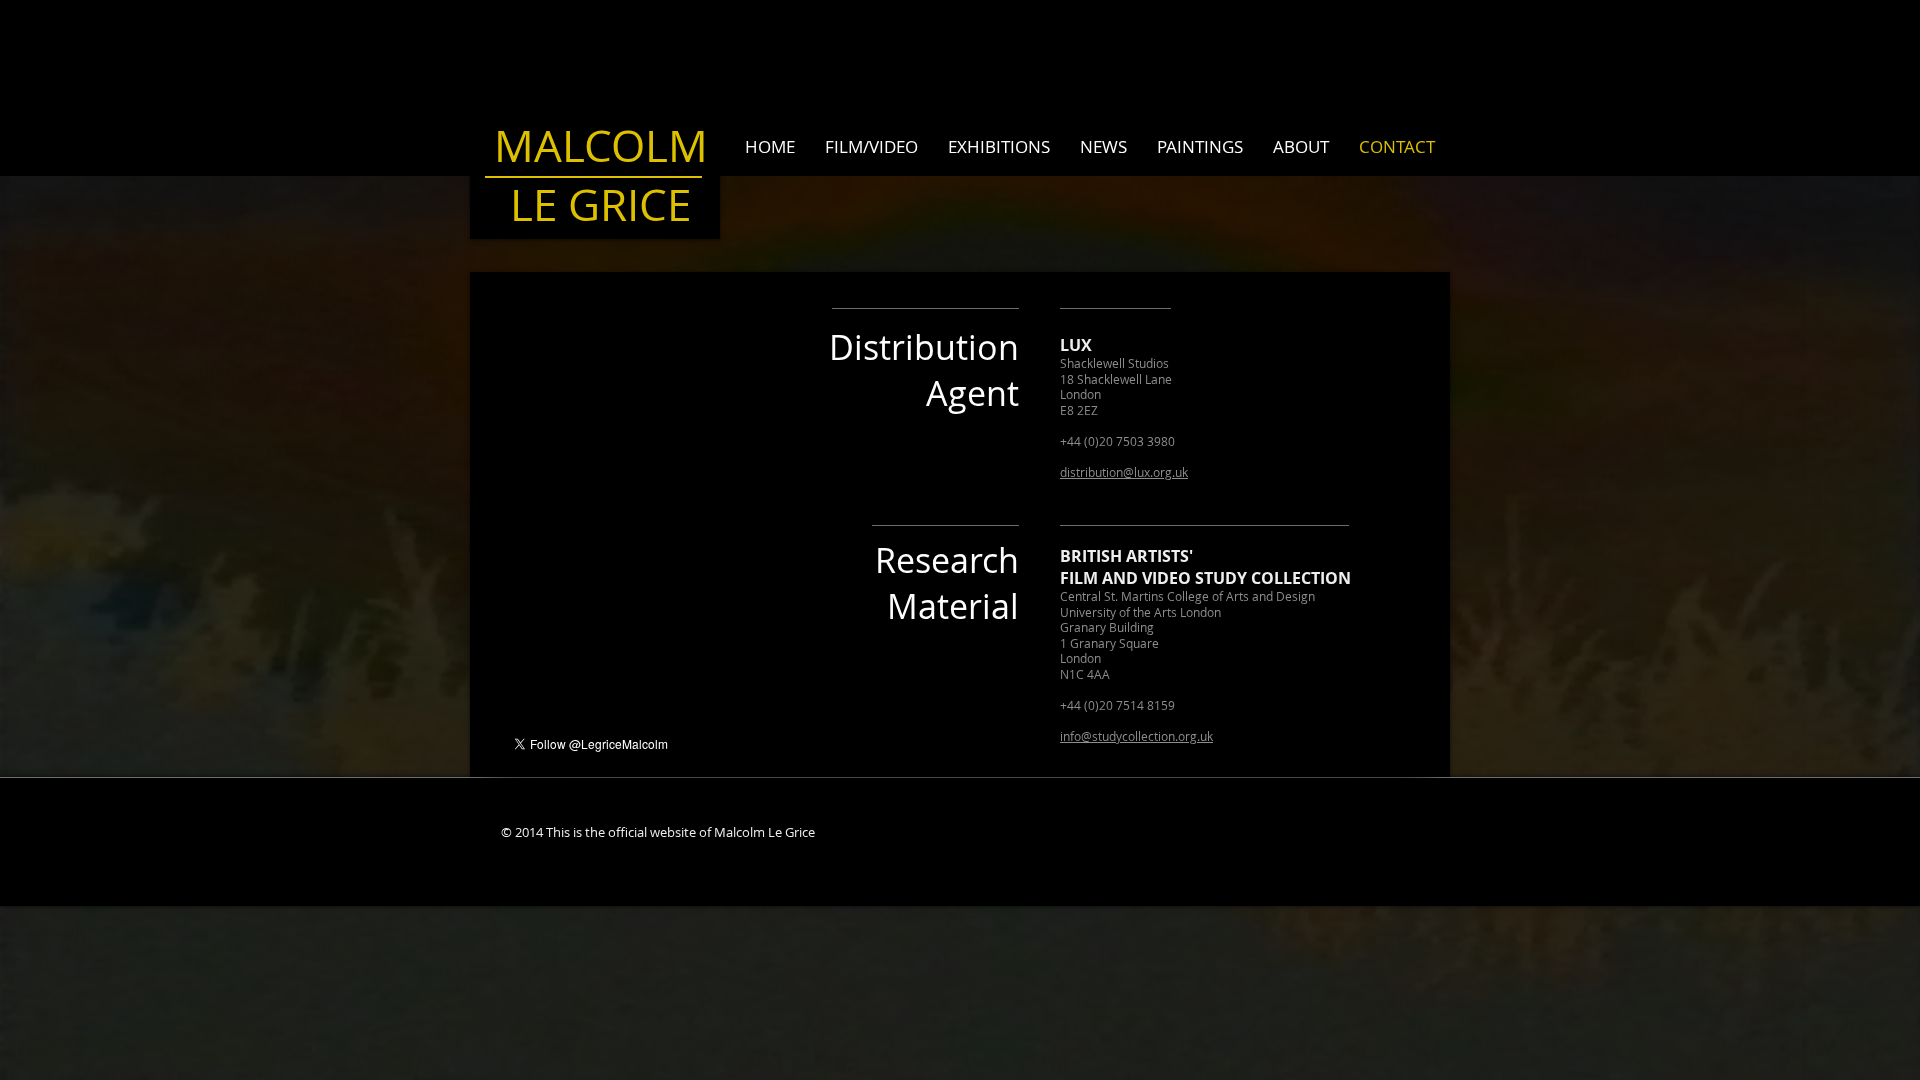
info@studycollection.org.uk (1136, 736)
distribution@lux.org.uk (1124, 472)
